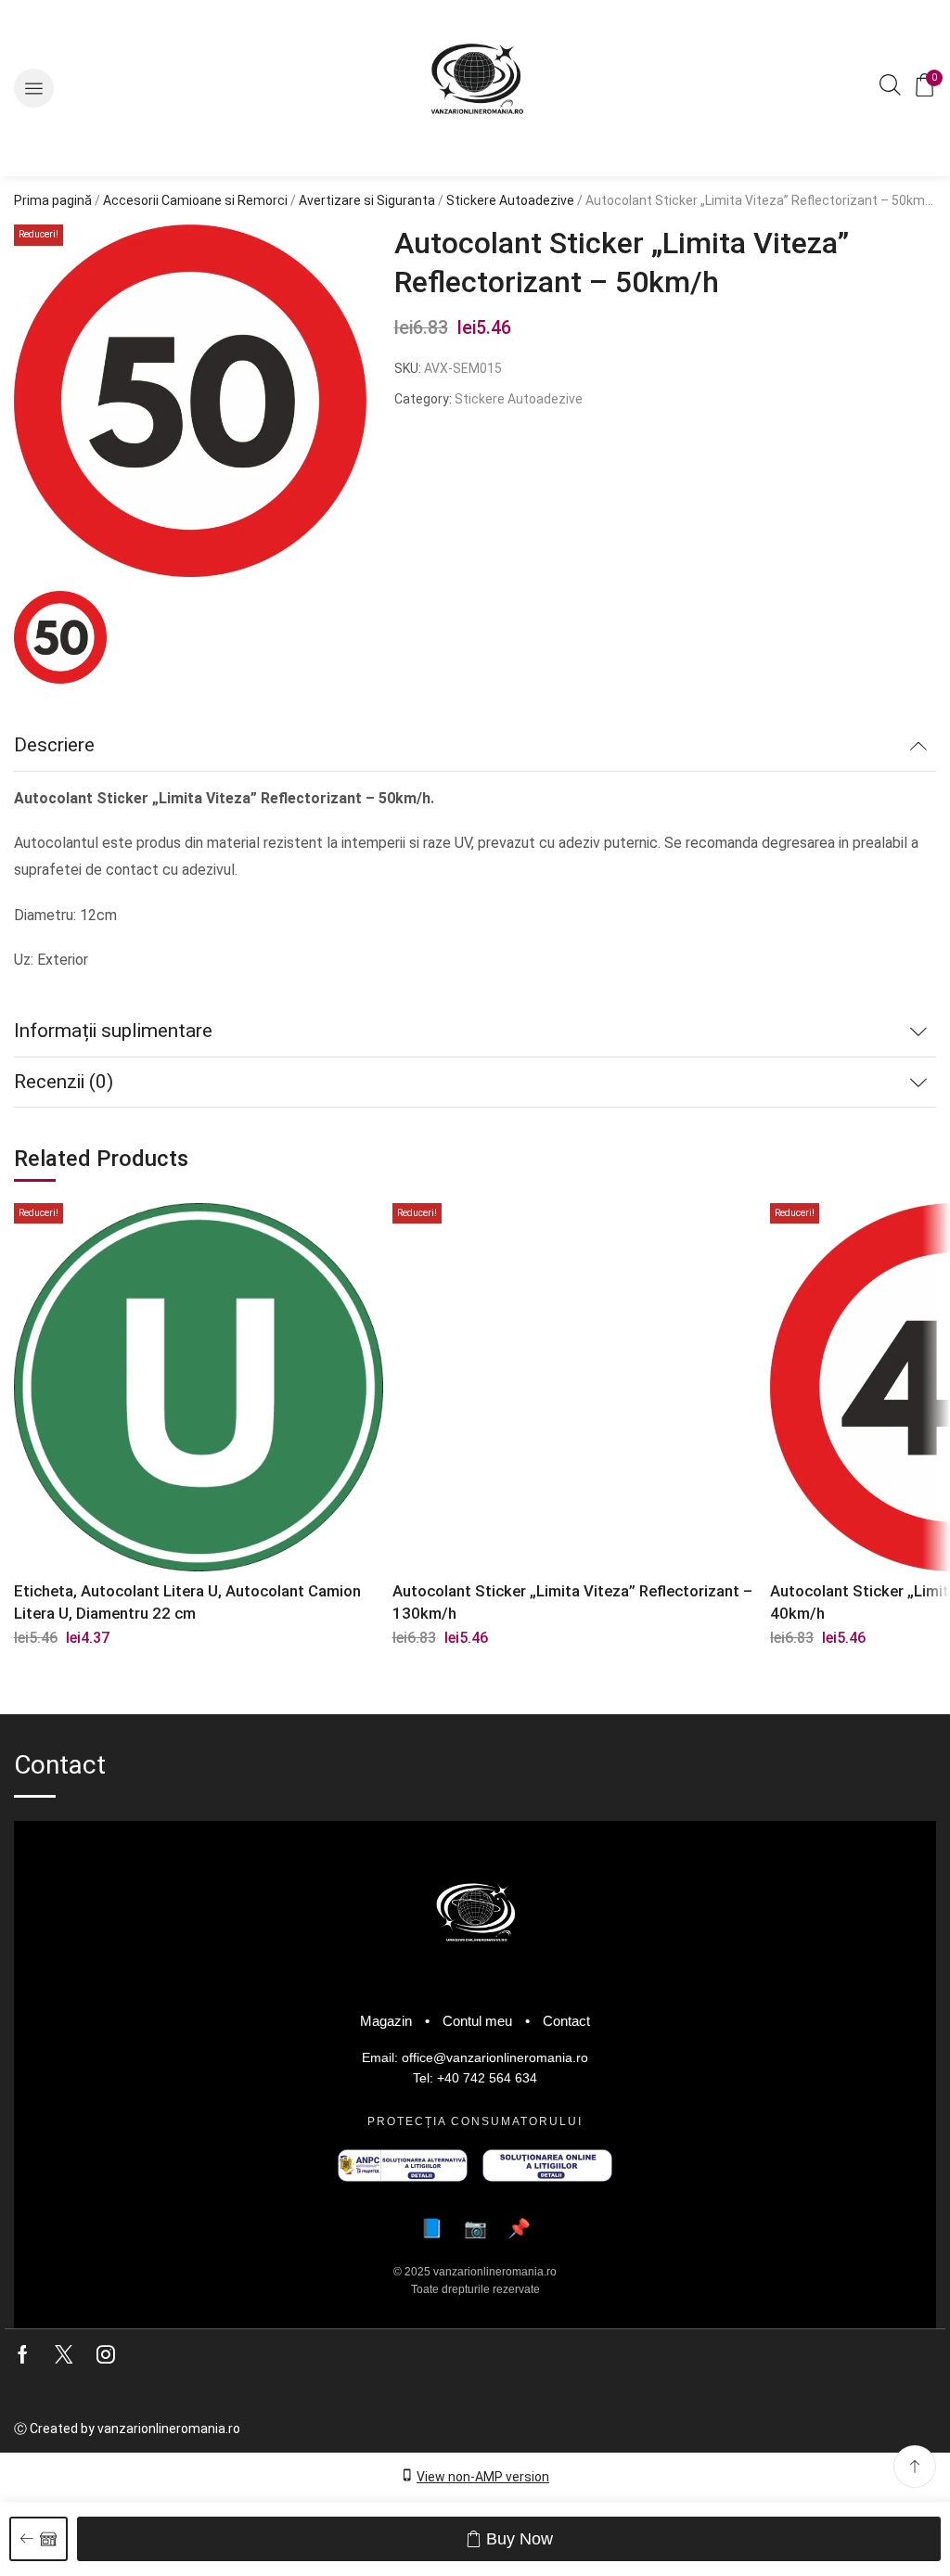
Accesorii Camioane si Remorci (195, 200)
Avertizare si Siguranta (367, 200)
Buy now (520, 2539)
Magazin (386, 2021)
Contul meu (477, 2021)
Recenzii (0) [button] (64, 1082)
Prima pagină (53, 200)
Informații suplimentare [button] (113, 1031)
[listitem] (60, 640)
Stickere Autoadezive (510, 200)
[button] (34, 89)
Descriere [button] (54, 745)
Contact (566, 2021)
